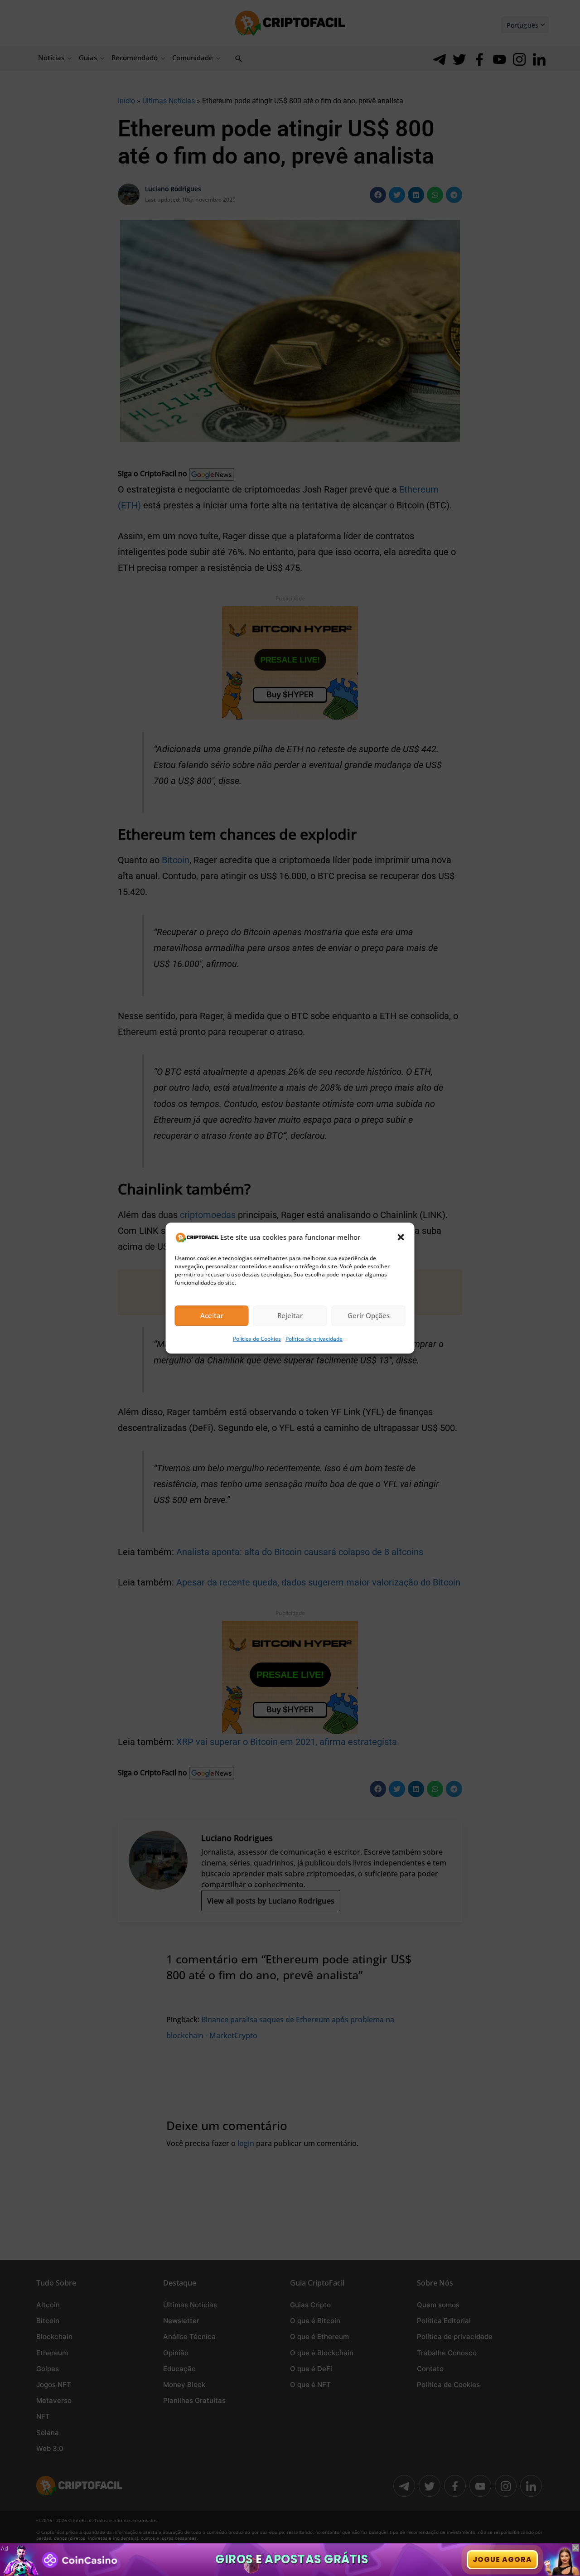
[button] (401, 1237)
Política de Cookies (257, 1339)
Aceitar (212, 1316)
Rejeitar (290, 1316)
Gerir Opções (369, 1316)
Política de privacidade (314, 1339)
